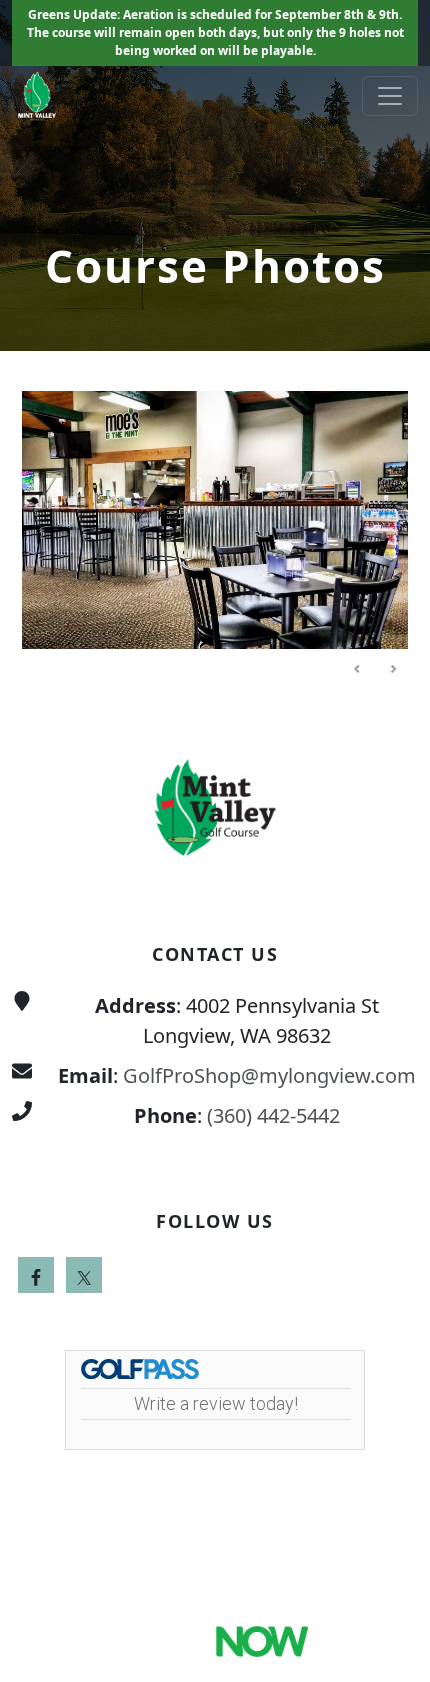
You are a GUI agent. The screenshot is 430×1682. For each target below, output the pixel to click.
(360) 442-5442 (273, 1115)
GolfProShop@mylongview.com (269, 1075)
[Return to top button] (391, 662)
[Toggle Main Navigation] (390, 96)
